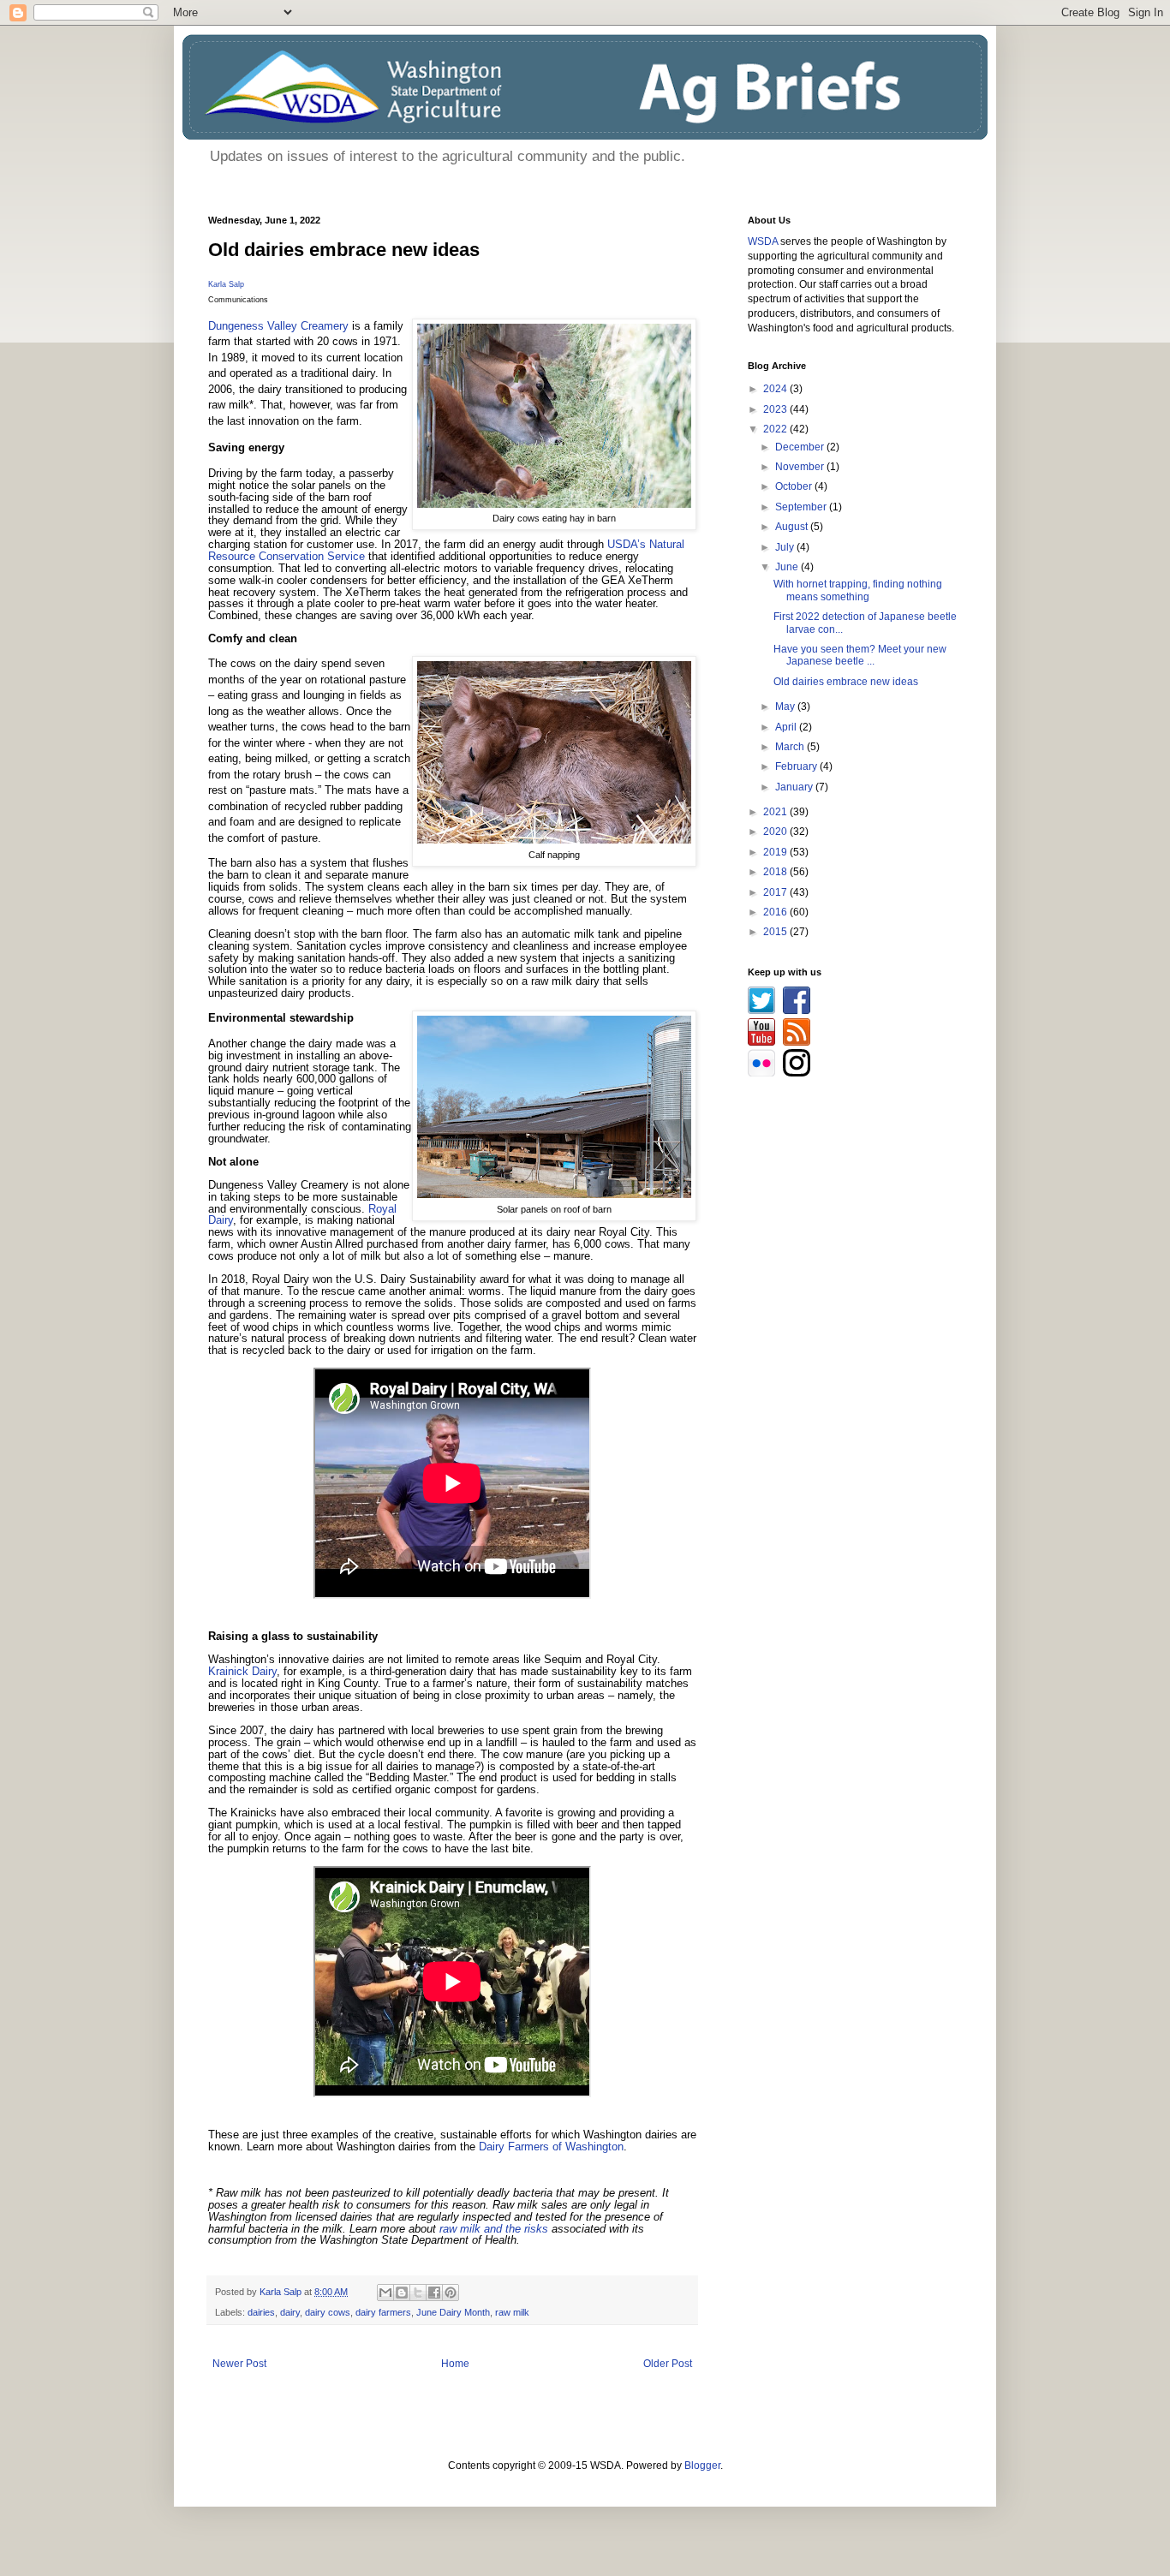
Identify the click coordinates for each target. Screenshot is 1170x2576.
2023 (776, 409)
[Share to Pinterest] (451, 2293)
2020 (776, 832)
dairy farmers (383, 2312)
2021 (776, 812)
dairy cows (328, 2312)
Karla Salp (226, 284)
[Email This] (385, 2293)
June (788, 567)
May (786, 707)
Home (455, 2364)
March (791, 747)
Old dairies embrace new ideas (846, 682)
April (787, 727)
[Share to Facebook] (434, 2293)
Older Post (668, 2364)
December (801, 447)
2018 (776, 872)
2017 (776, 892)
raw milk (512, 2312)
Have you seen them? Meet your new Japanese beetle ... (860, 655)
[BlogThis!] (402, 2293)
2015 (776, 932)
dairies (261, 2312)
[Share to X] (418, 2293)
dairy (290, 2312)
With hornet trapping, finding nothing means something (858, 590)
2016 (776, 912)
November (801, 467)
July (786, 547)
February (797, 766)
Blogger (702, 2466)
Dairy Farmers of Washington (551, 2147)
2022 (776, 429)
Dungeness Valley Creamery (278, 326)
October (795, 486)
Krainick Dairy (242, 1671)
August (793, 527)
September (802, 507)
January (795, 787)
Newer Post (239, 2364)
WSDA (763, 241)
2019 (776, 852)
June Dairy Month (453, 2312)
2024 (776, 389)
